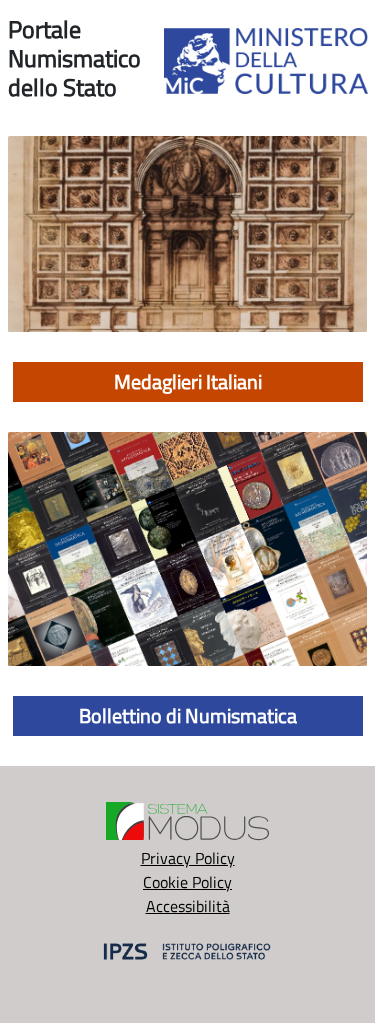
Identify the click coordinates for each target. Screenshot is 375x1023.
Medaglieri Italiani (188, 381)
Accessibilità (188, 906)
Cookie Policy (187, 882)
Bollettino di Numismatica (188, 715)
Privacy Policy (188, 858)
